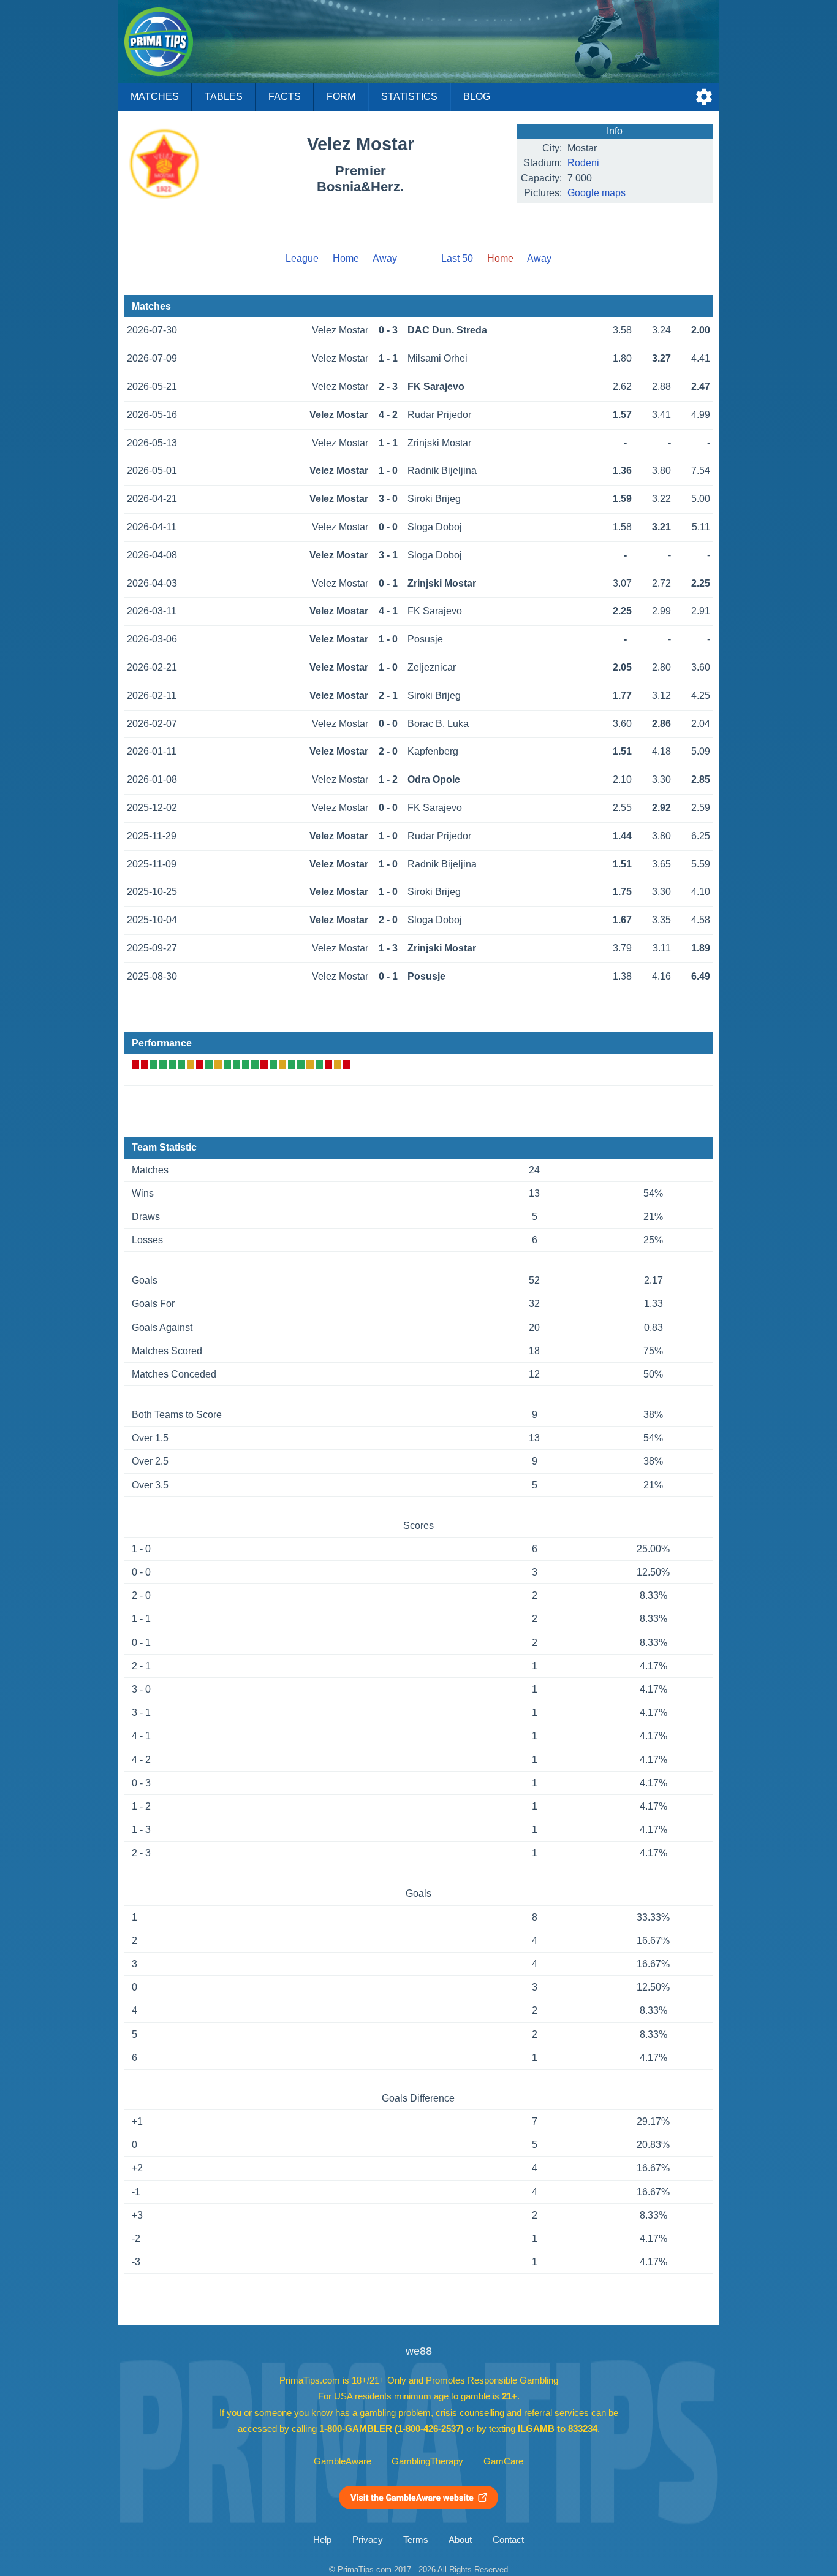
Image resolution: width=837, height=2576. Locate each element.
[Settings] (704, 97)
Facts (285, 97)
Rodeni (583, 163)
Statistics (409, 97)
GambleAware (343, 2461)
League (302, 258)
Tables (224, 97)
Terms (416, 2540)
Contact (508, 2540)
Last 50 (457, 258)
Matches (155, 97)
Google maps (597, 193)
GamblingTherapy (427, 2461)
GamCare (503, 2461)
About (460, 2540)
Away (385, 258)
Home (346, 258)
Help (322, 2540)
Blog (477, 97)
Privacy (368, 2540)
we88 (419, 2351)
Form (341, 97)
